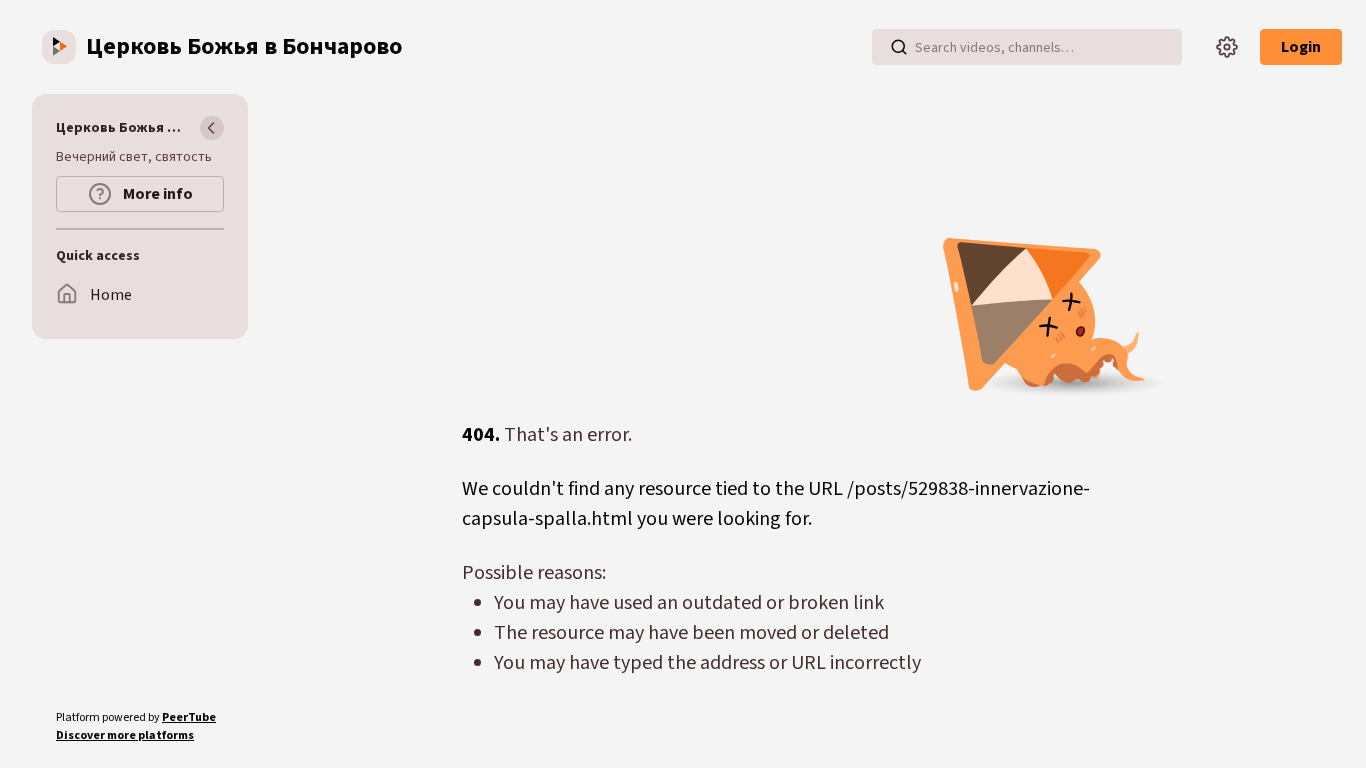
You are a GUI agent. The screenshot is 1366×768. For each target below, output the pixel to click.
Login (1301, 47)
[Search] (899, 47)
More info (156, 194)
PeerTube (189, 717)
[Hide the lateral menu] (212, 128)
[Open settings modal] (1227, 47)
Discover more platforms (125, 735)
